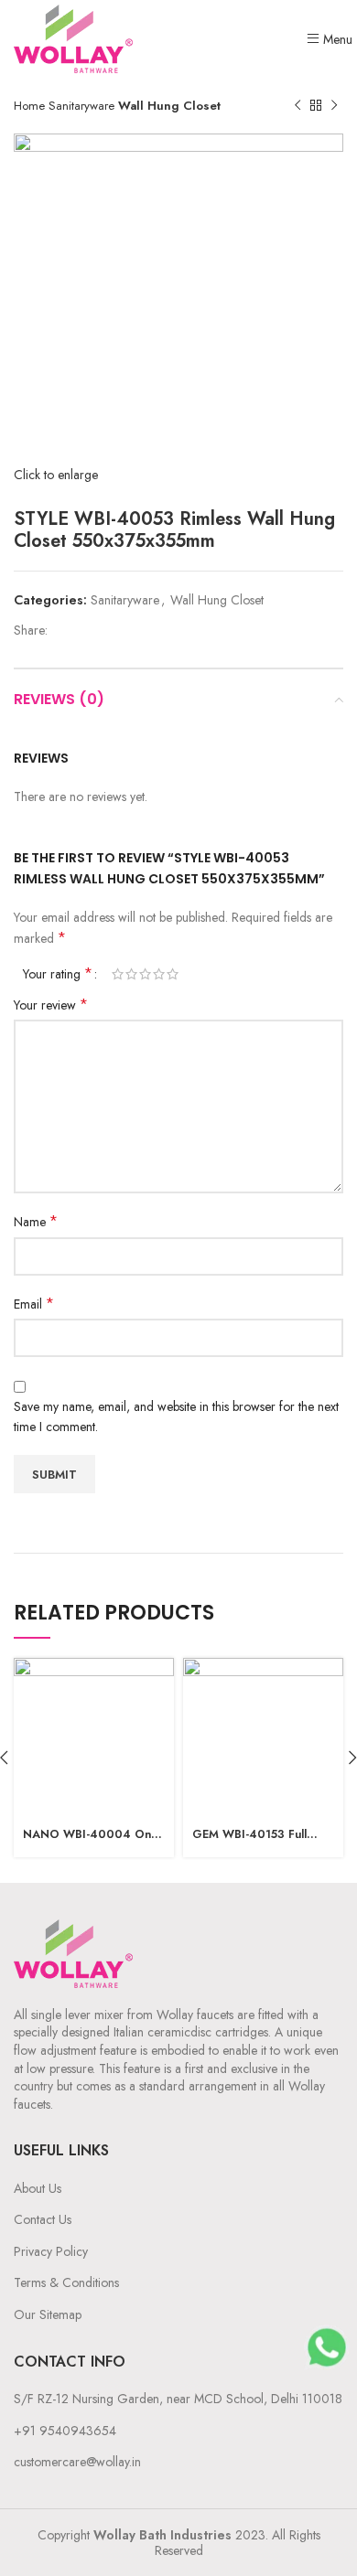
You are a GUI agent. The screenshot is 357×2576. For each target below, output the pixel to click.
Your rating (58, 974)
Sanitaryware (83, 106)
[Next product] (334, 106)
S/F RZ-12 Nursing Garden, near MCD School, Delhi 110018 (178, 2399)
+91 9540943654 (65, 2431)
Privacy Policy (51, 2251)
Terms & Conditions (66, 2282)
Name (36, 1222)
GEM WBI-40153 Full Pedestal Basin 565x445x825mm (249, 1835)
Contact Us (43, 2219)
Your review (51, 1005)
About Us (38, 2188)
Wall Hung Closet (169, 106)
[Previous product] (297, 106)
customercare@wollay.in (77, 2462)
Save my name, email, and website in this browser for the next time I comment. (176, 1416)
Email (34, 1304)
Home (31, 106)
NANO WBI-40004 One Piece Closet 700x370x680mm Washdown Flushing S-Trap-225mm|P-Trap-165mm (91, 1835)
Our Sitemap (48, 2314)
